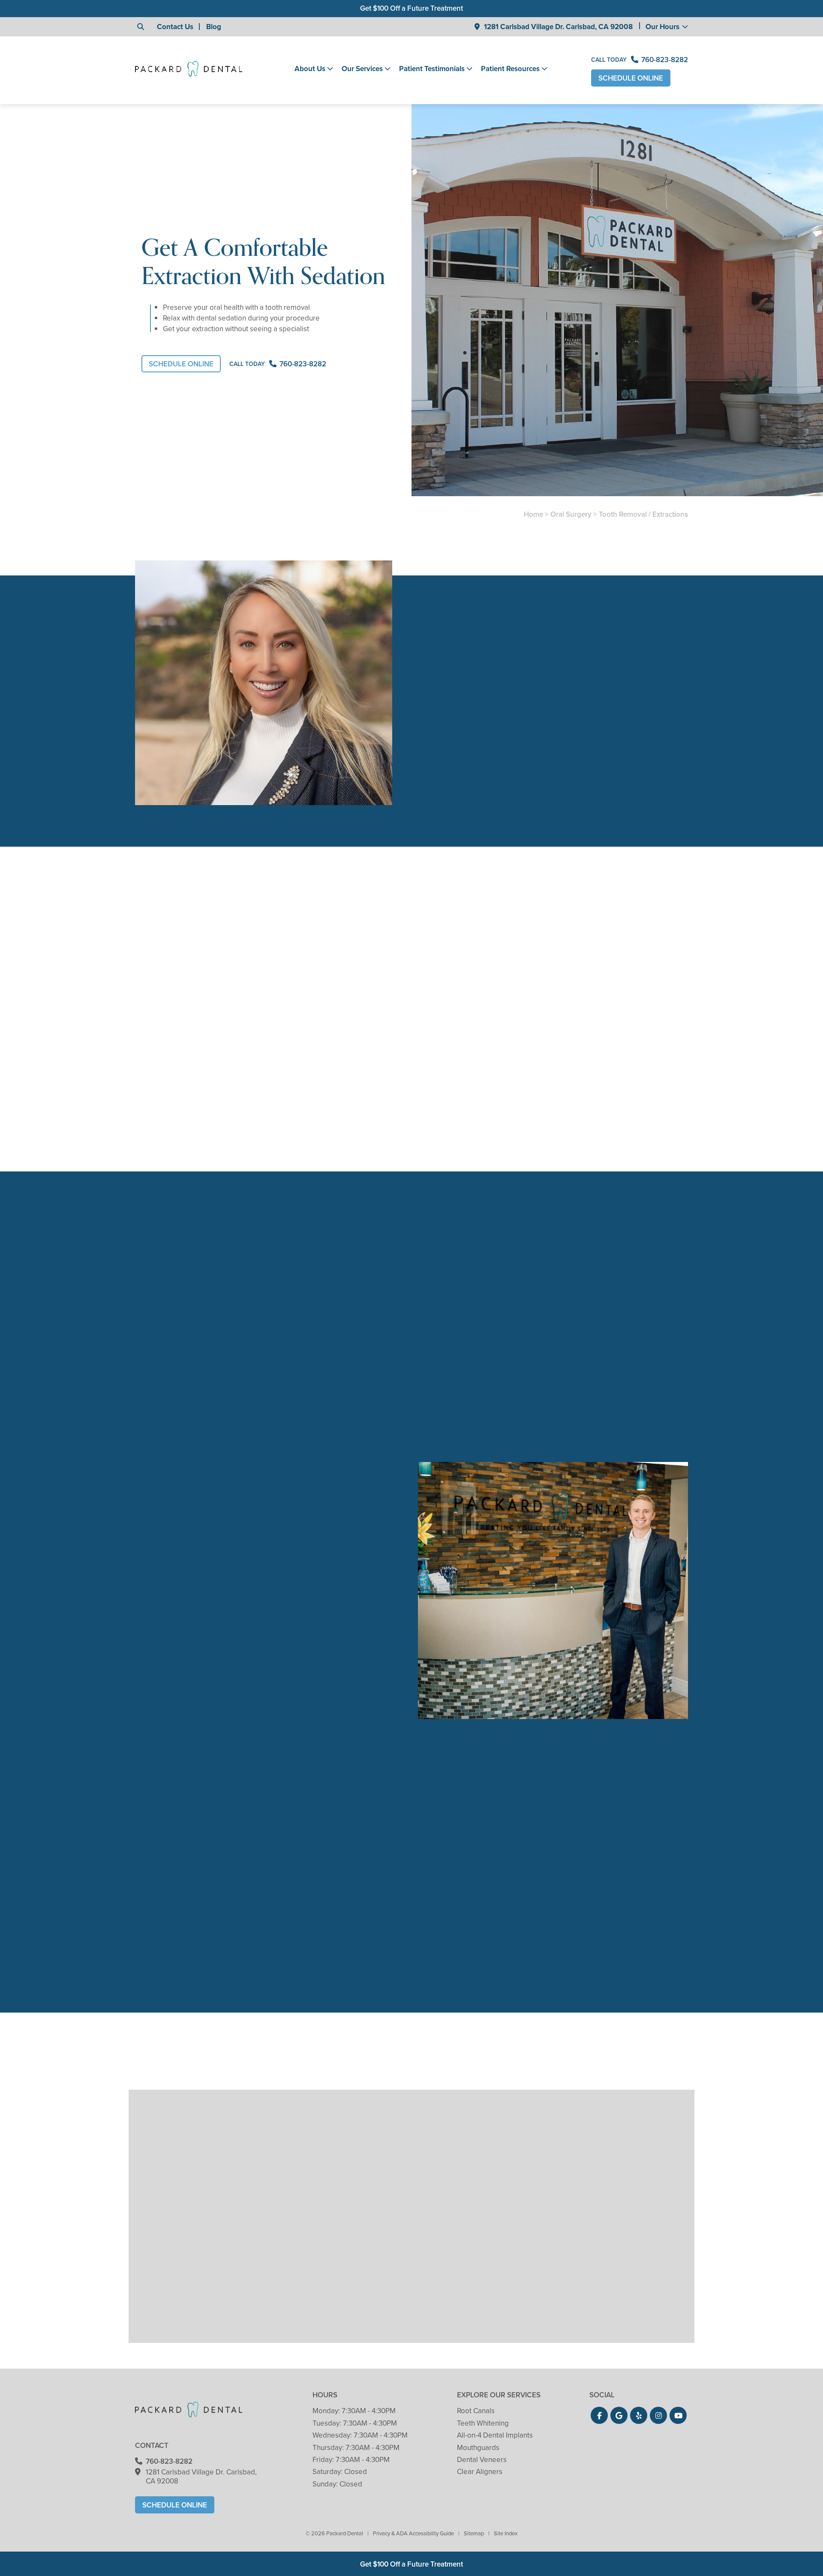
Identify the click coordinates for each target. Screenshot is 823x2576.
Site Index (506, 2533)
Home (533, 514)
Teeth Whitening (483, 2423)
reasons (200, 948)
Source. (666, 971)
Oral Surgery (571, 514)
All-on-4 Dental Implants (495, 2435)
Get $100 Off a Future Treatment (411, 8)
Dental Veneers (482, 2460)
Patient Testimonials (432, 69)
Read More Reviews (206, 2031)
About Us (310, 69)
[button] (599, 2415)
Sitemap (474, 2533)
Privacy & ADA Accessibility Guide (413, 2533)
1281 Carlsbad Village (558, 27)
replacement (329, 1038)
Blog (214, 27)
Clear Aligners (480, 2472)
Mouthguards (478, 2448)
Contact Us (175, 27)
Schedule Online (631, 78)
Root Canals (476, 2411)
